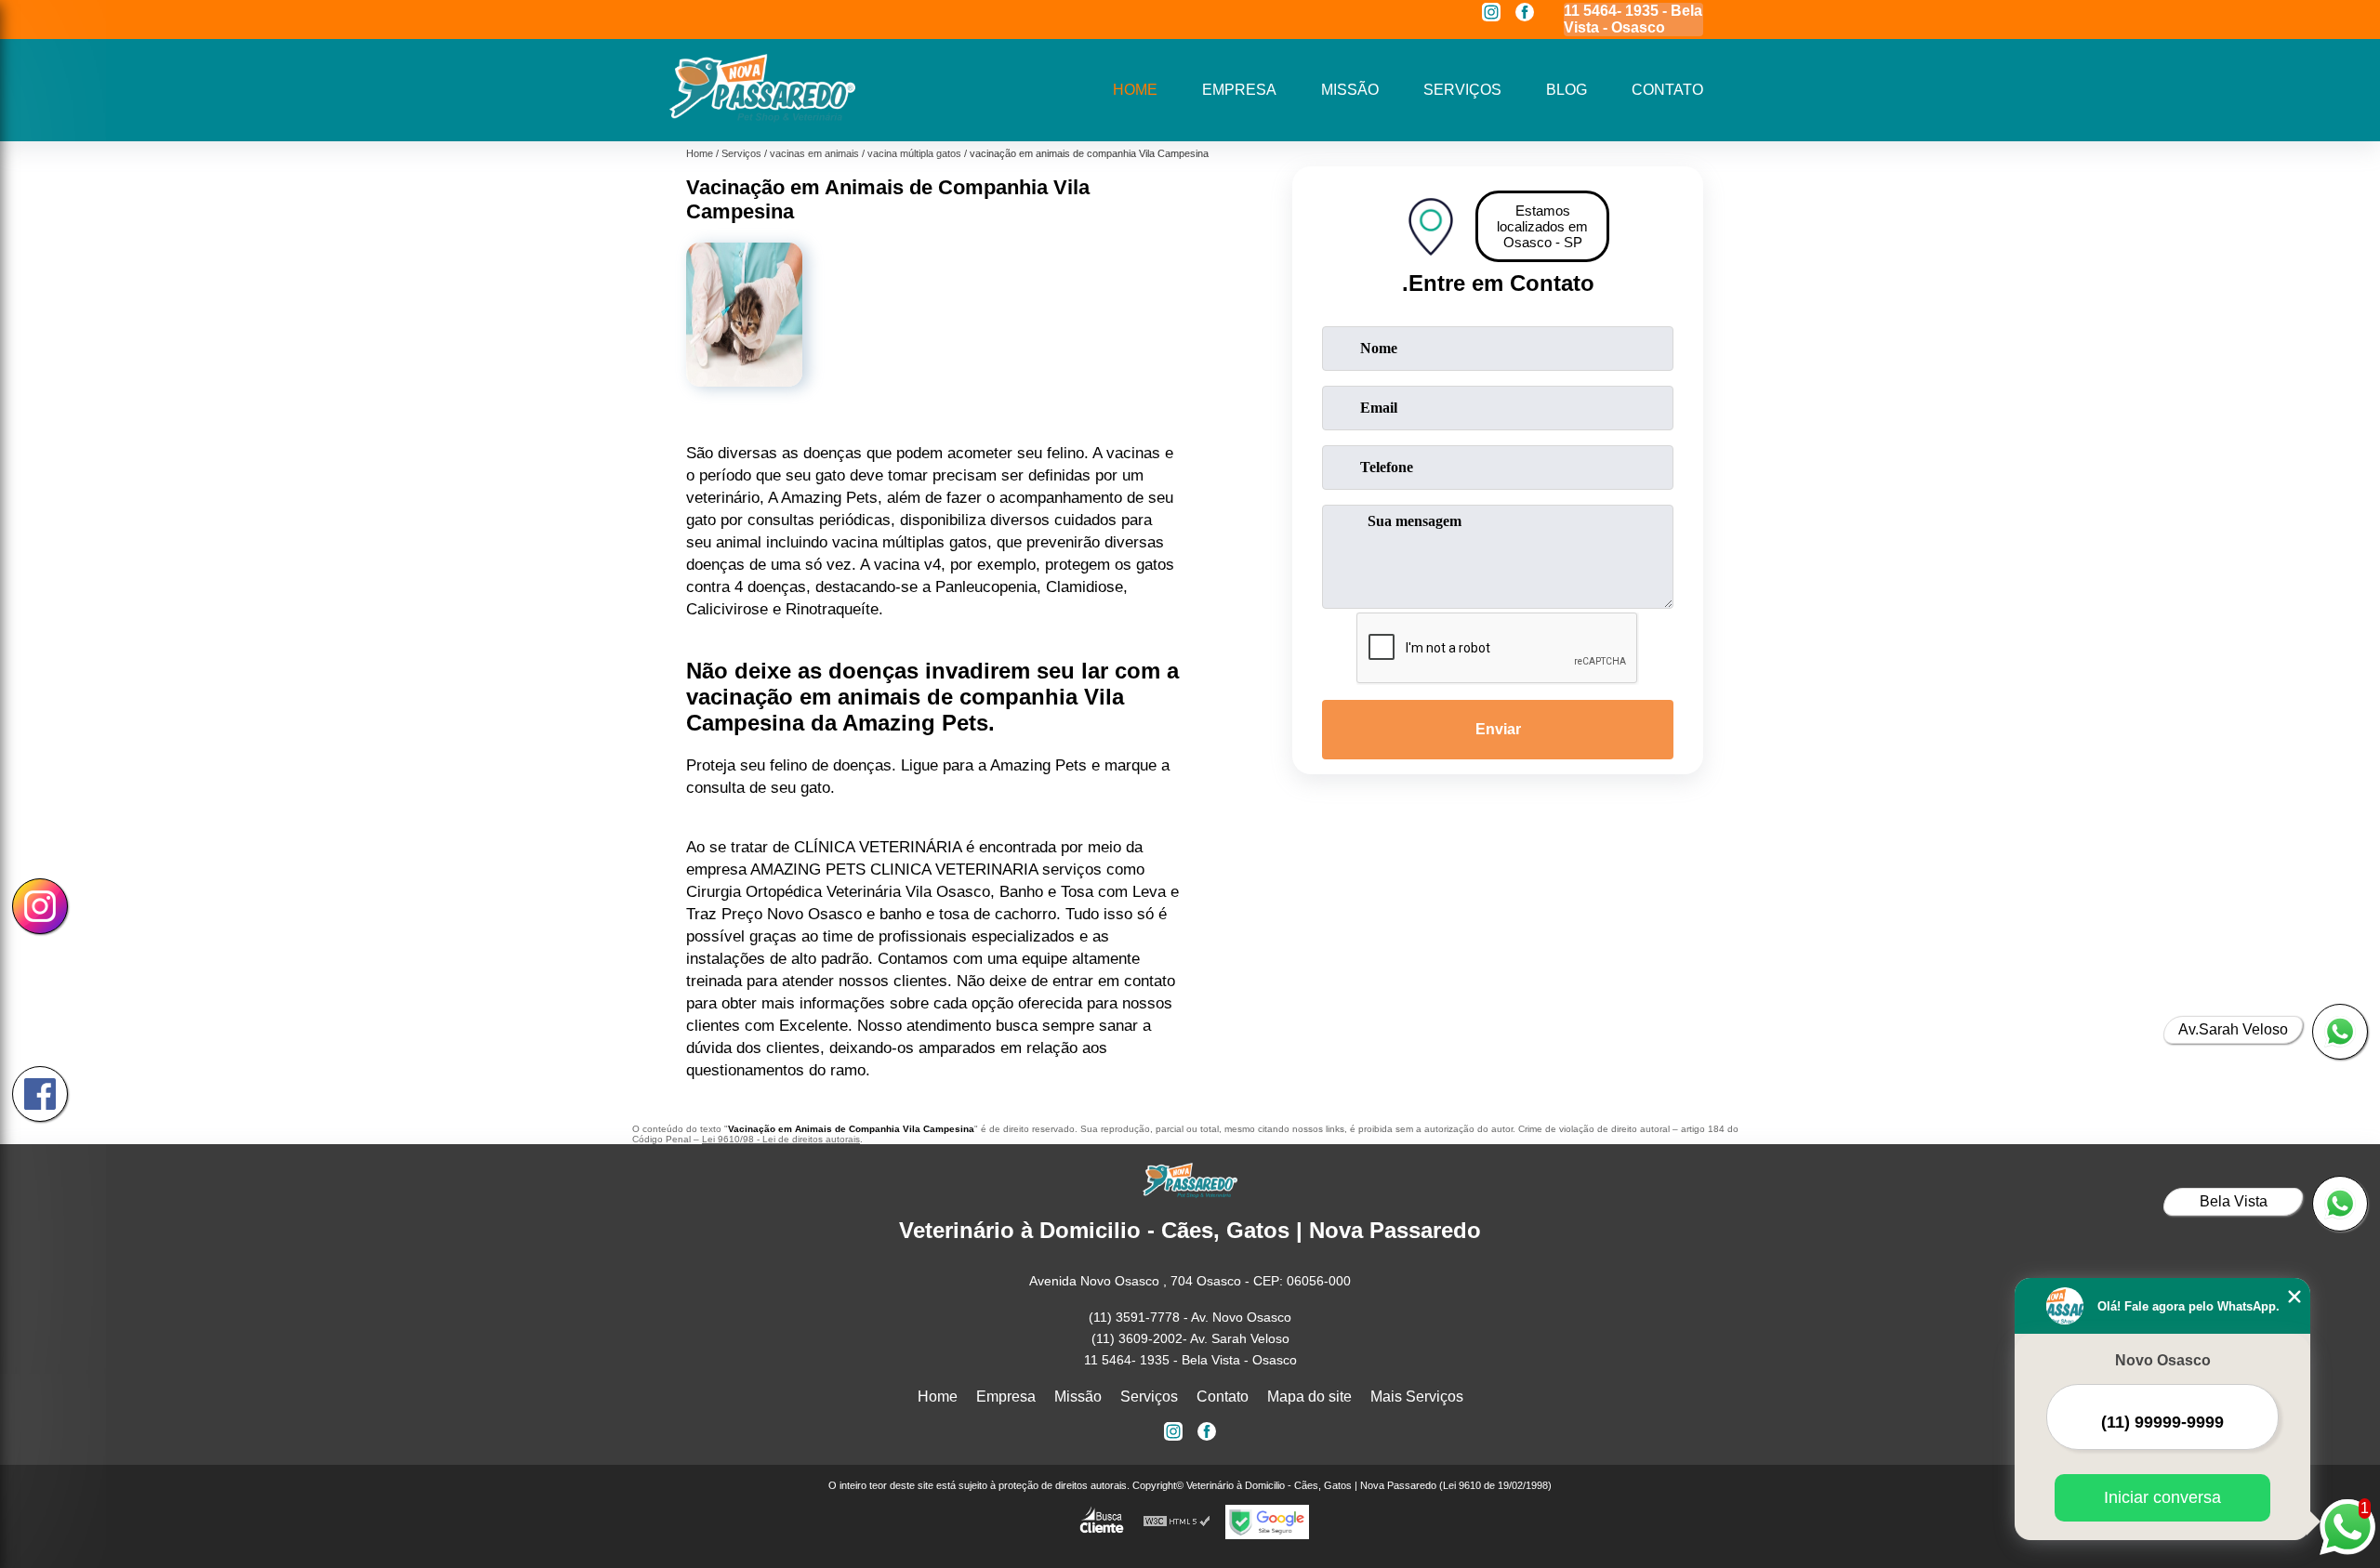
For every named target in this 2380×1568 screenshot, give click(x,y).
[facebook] (1525, 13)
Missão (1350, 90)
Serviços (1462, 90)
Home (1135, 90)
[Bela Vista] (2340, 1204)
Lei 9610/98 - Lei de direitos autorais (781, 1139)
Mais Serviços (1417, 1397)
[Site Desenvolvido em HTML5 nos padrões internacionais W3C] (1177, 1522)
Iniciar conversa (2162, 1497)
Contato (1667, 90)
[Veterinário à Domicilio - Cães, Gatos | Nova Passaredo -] (762, 118)
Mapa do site (1309, 1397)
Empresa (1239, 90)
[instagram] (1491, 13)
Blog (1567, 90)
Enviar (1498, 729)
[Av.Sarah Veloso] (2340, 1032)
